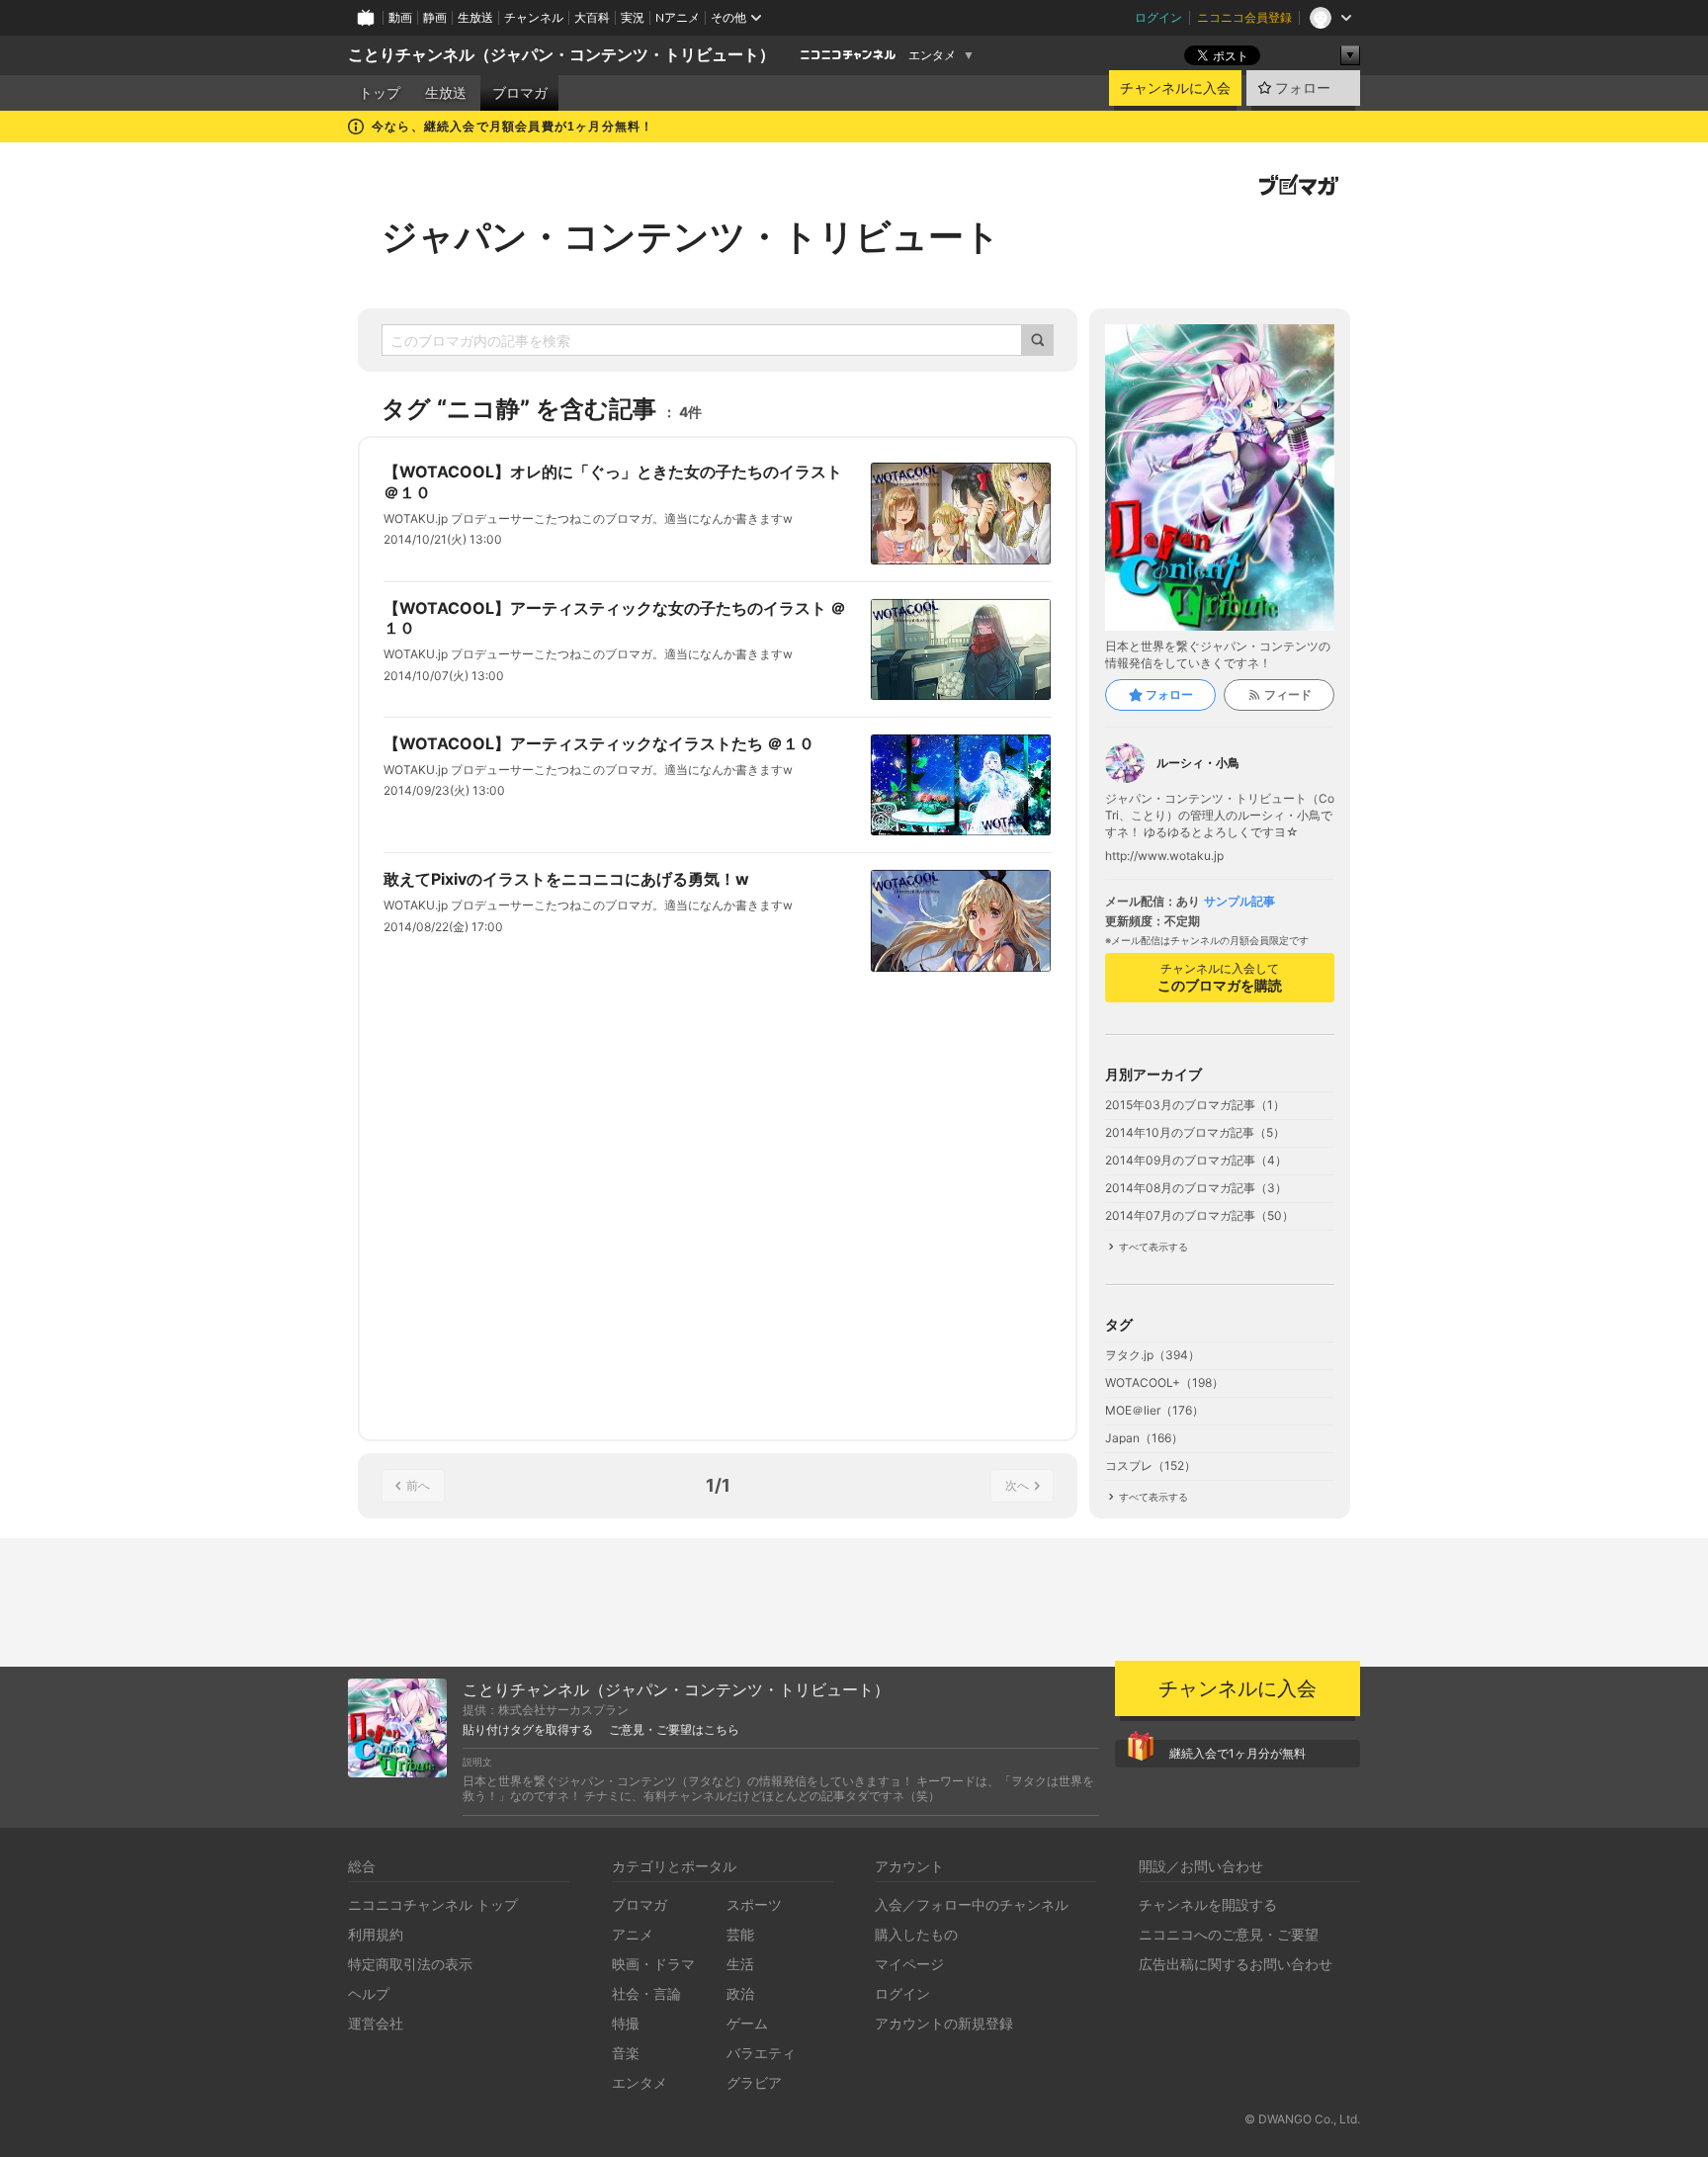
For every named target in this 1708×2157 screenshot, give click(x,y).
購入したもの (916, 1934)
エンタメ (932, 55)
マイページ (909, 1964)
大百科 (592, 17)
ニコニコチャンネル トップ (433, 1904)
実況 (633, 17)
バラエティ (761, 2053)
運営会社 (376, 2023)
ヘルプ (369, 1993)
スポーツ (754, 1904)
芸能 (740, 1934)
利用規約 (376, 1934)
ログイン (1158, 17)
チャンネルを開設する (1208, 1904)
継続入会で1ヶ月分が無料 (1238, 1753)
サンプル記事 (1239, 902)
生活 (740, 1964)
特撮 (626, 2023)
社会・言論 (646, 1993)
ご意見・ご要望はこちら (674, 1730)
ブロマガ (520, 93)
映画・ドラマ (653, 1964)
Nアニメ (678, 17)
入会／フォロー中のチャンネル (972, 1904)
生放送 (475, 17)
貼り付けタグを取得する (528, 1730)
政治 (740, 1993)
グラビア (754, 2082)
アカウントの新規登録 (944, 2023)
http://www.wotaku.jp (1164, 856)
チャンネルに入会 (1175, 88)
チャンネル (534, 17)
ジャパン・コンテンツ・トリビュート (691, 236)
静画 (435, 17)
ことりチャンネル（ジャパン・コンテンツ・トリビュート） (561, 55)
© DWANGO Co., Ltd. (1302, 2119)
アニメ (633, 1934)
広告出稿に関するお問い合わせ (1236, 1964)
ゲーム (747, 2023)
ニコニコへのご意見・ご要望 (1229, 1934)
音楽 (626, 2053)
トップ (380, 93)
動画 (400, 17)
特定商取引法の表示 (410, 1964)
